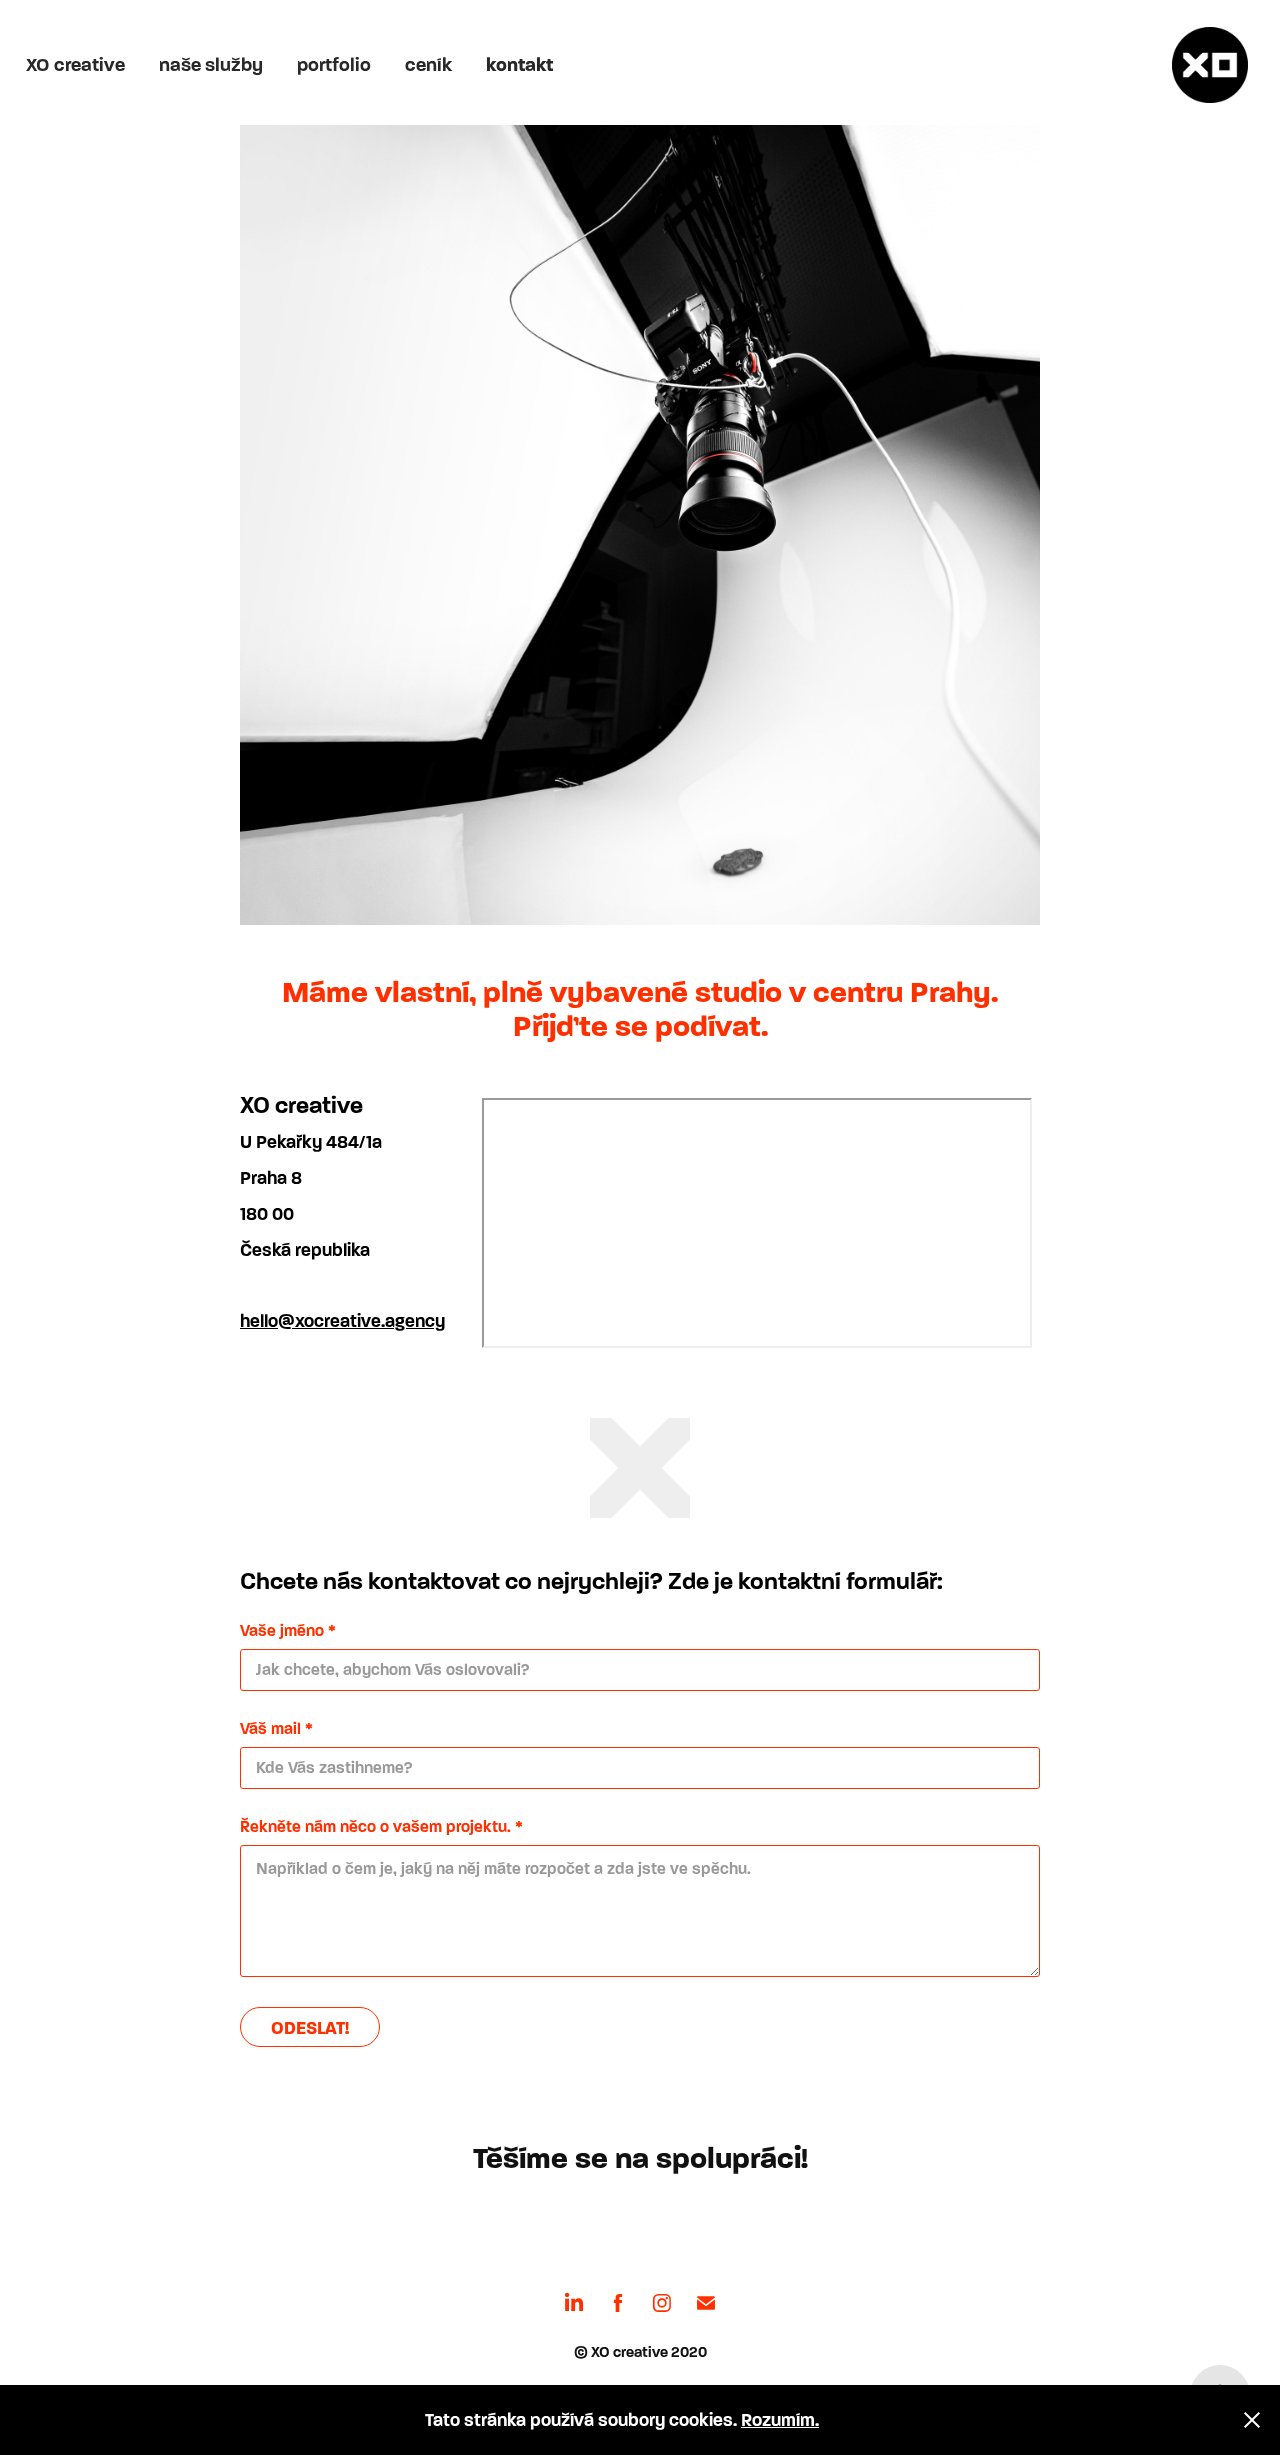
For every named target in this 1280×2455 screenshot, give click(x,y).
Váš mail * (276, 1729)
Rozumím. (780, 2420)
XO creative (75, 64)
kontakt (519, 64)
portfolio (334, 64)
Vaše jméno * (288, 1631)
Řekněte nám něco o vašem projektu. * (381, 1827)
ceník (428, 64)
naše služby (211, 64)
